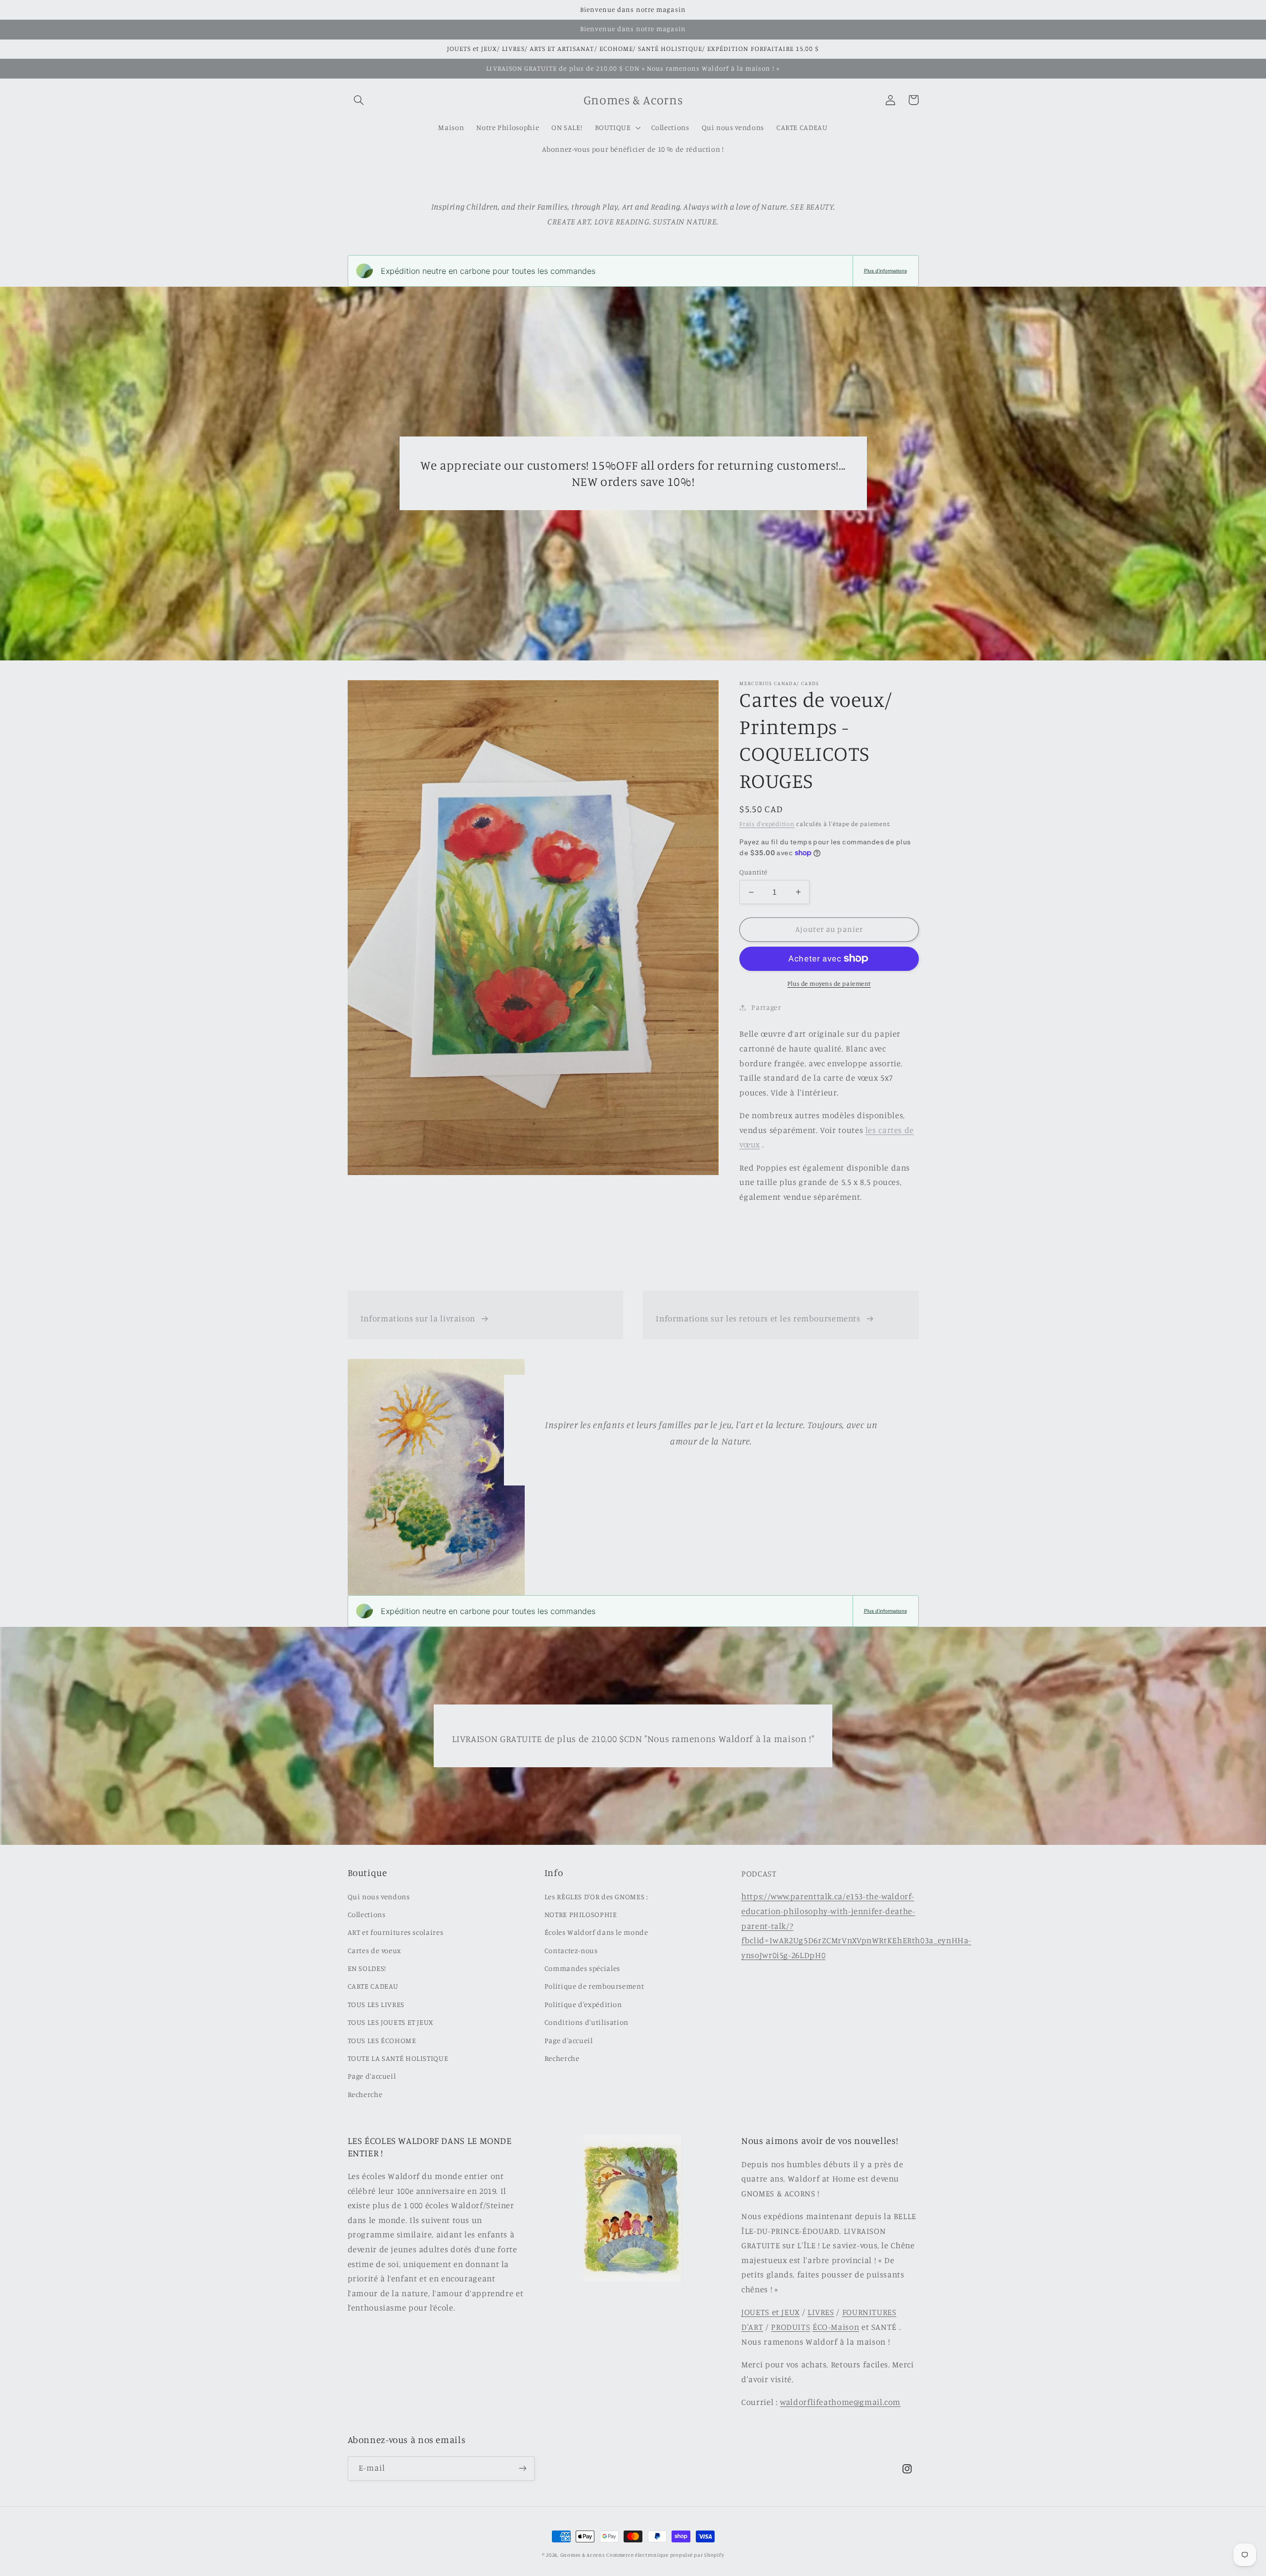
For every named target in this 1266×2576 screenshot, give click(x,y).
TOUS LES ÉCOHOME (382, 2040)
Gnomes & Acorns (583, 2555)
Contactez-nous (571, 1950)
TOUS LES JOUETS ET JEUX (391, 2022)
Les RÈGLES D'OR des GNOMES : (596, 1897)
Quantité (753, 872)
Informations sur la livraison (418, 1318)
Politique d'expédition (583, 2004)
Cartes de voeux (374, 1950)
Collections (367, 1914)
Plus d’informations (885, 271)
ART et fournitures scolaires (396, 1932)
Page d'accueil (372, 2076)
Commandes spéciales (582, 1968)
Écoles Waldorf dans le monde (596, 1932)
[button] (359, 100)
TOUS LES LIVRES (376, 2004)
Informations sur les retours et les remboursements (758, 1318)
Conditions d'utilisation (587, 2022)
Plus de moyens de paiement (829, 983)
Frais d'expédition (767, 823)
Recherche (365, 2094)
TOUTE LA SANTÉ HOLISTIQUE (398, 2058)
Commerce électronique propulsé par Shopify (665, 2555)
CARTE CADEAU (373, 1986)
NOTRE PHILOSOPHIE (581, 1914)
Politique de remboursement (594, 1986)
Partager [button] (766, 1007)
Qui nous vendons (379, 1897)
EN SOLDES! (367, 1968)
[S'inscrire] (522, 2468)
